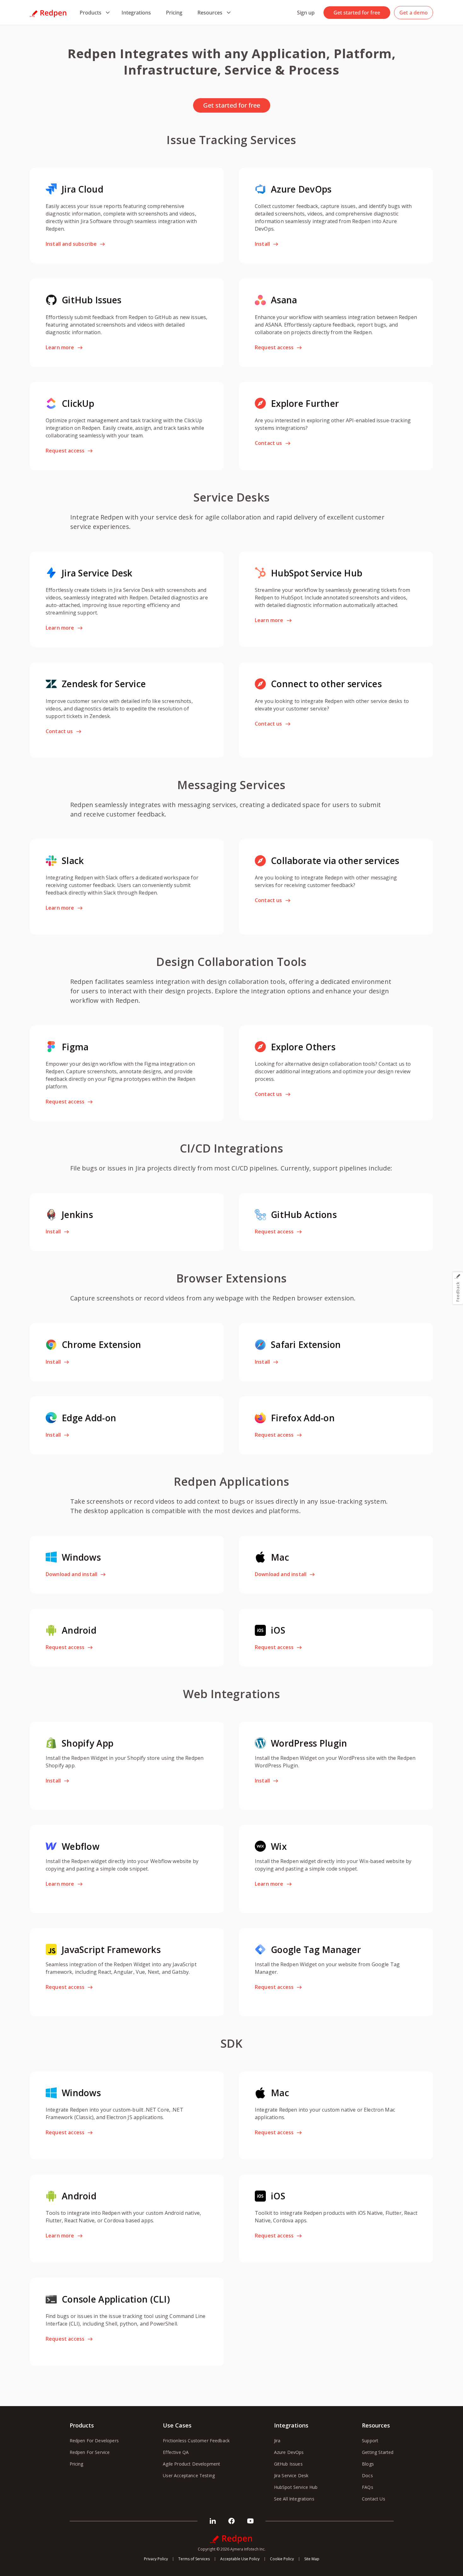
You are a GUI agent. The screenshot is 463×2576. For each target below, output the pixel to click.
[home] (49, 13)
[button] (93, 13)
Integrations (136, 13)
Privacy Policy (156, 2559)
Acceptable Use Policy (240, 2559)
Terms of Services (194, 2559)
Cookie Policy (282, 2559)
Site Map (312, 2559)
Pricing (174, 13)
